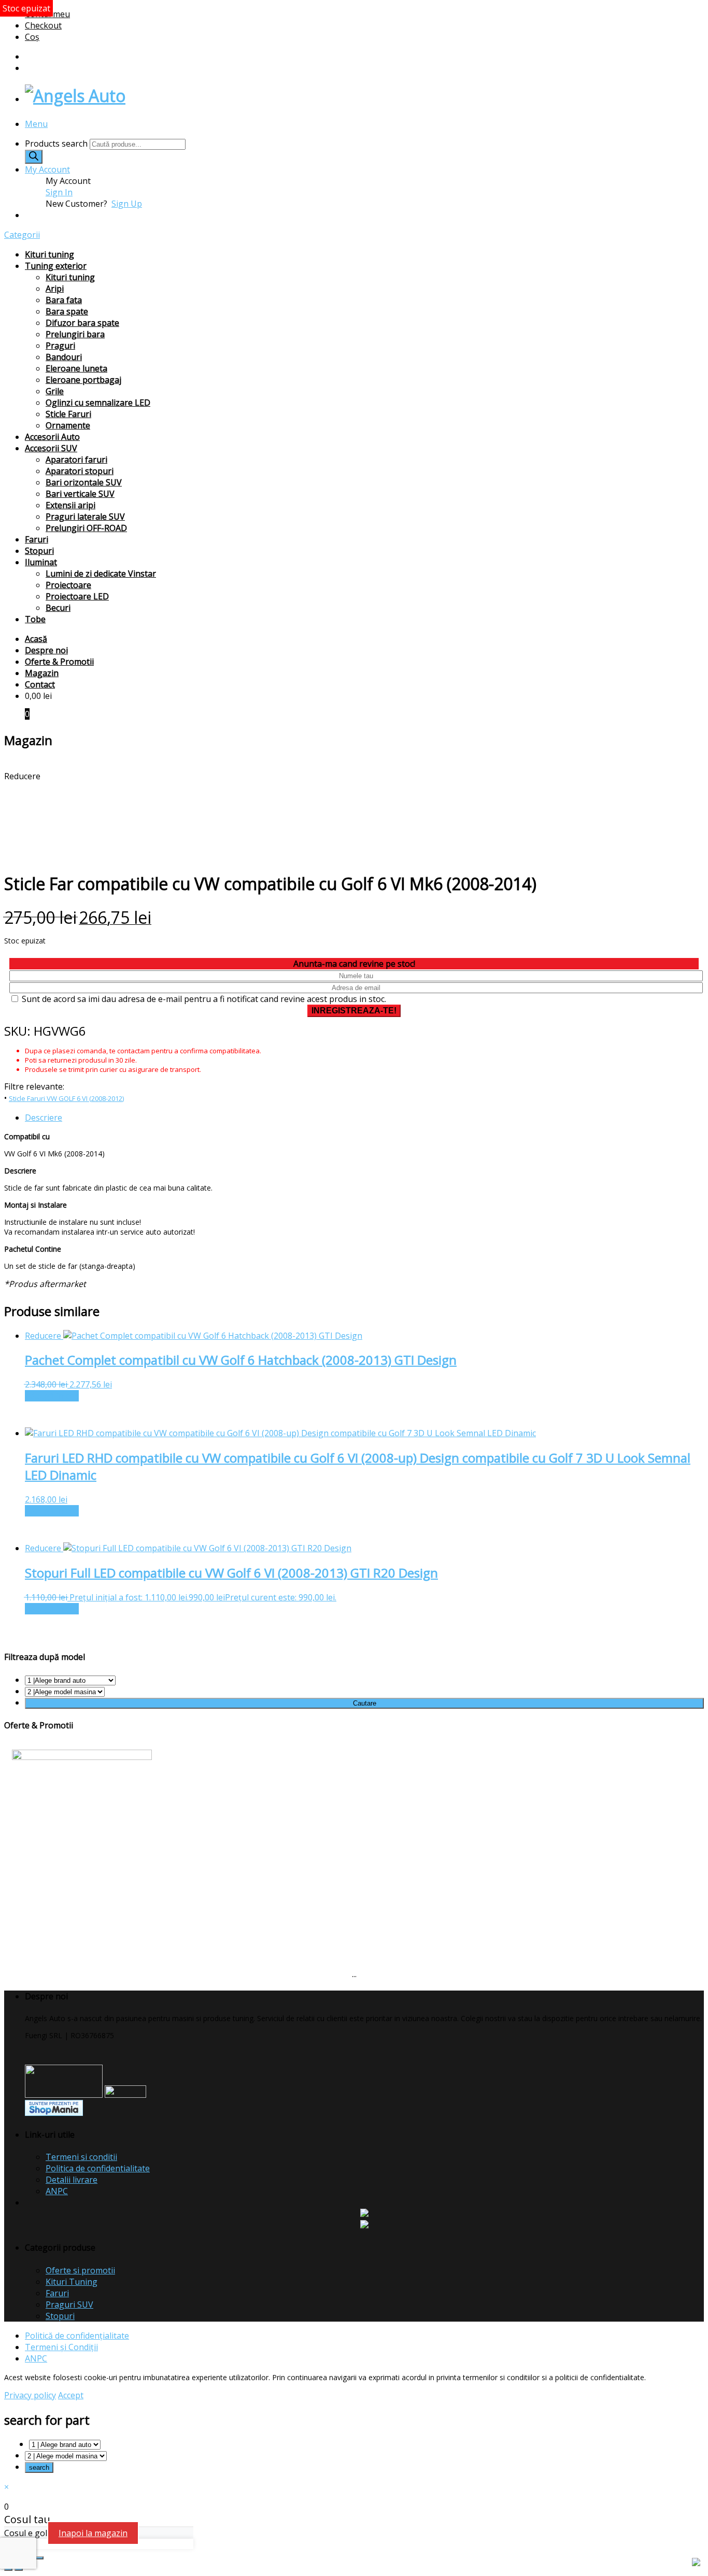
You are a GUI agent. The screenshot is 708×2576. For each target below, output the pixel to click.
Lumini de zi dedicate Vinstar (101, 574)
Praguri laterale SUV (85, 517)
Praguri (60, 346)
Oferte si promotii (80, 2270)
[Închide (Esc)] (39, 2558)
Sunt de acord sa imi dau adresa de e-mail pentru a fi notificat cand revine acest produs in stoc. (203, 999)
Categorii (22, 235)
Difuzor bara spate (82, 323)
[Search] (34, 157)
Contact (40, 684)
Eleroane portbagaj (83, 380)
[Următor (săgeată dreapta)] (19, 2569)
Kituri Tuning (72, 2282)
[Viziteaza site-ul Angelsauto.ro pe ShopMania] (54, 2113)
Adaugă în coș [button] (52, 1396)
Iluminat (41, 562)
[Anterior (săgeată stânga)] (8, 2569)
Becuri (58, 608)
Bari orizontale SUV (84, 482)
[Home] (75, 96)
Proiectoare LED (77, 596)
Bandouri (64, 357)
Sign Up (127, 204)
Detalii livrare (72, 2180)
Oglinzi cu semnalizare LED (98, 403)
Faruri (37, 539)
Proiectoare (68, 585)
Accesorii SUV (51, 448)
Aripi (55, 289)
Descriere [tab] (44, 1118)
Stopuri (39, 551)
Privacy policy (30, 2395)
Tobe (35, 619)
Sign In (59, 192)
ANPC (57, 2191)
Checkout (43, 25)
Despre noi (46, 650)
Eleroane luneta (76, 368)
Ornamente (68, 425)
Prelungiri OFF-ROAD (86, 528)
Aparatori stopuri (80, 471)
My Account (47, 169)
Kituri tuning (49, 254)
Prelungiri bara (75, 334)
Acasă (36, 639)
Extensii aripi (70, 505)
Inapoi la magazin (93, 2533)
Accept (71, 2395)
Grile (55, 391)
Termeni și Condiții (61, 2347)
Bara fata (64, 300)
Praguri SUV (69, 2305)
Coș (32, 37)
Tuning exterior (56, 266)
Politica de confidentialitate (98, 2168)
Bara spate (67, 311)
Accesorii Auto (52, 437)
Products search (57, 144)
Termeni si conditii (81, 2157)
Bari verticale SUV (80, 494)
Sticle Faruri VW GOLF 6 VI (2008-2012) (66, 1098)
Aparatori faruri (76, 460)
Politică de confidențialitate (77, 2336)
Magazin (42, 673)
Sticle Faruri (68, 414)
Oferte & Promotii (59, 662)
